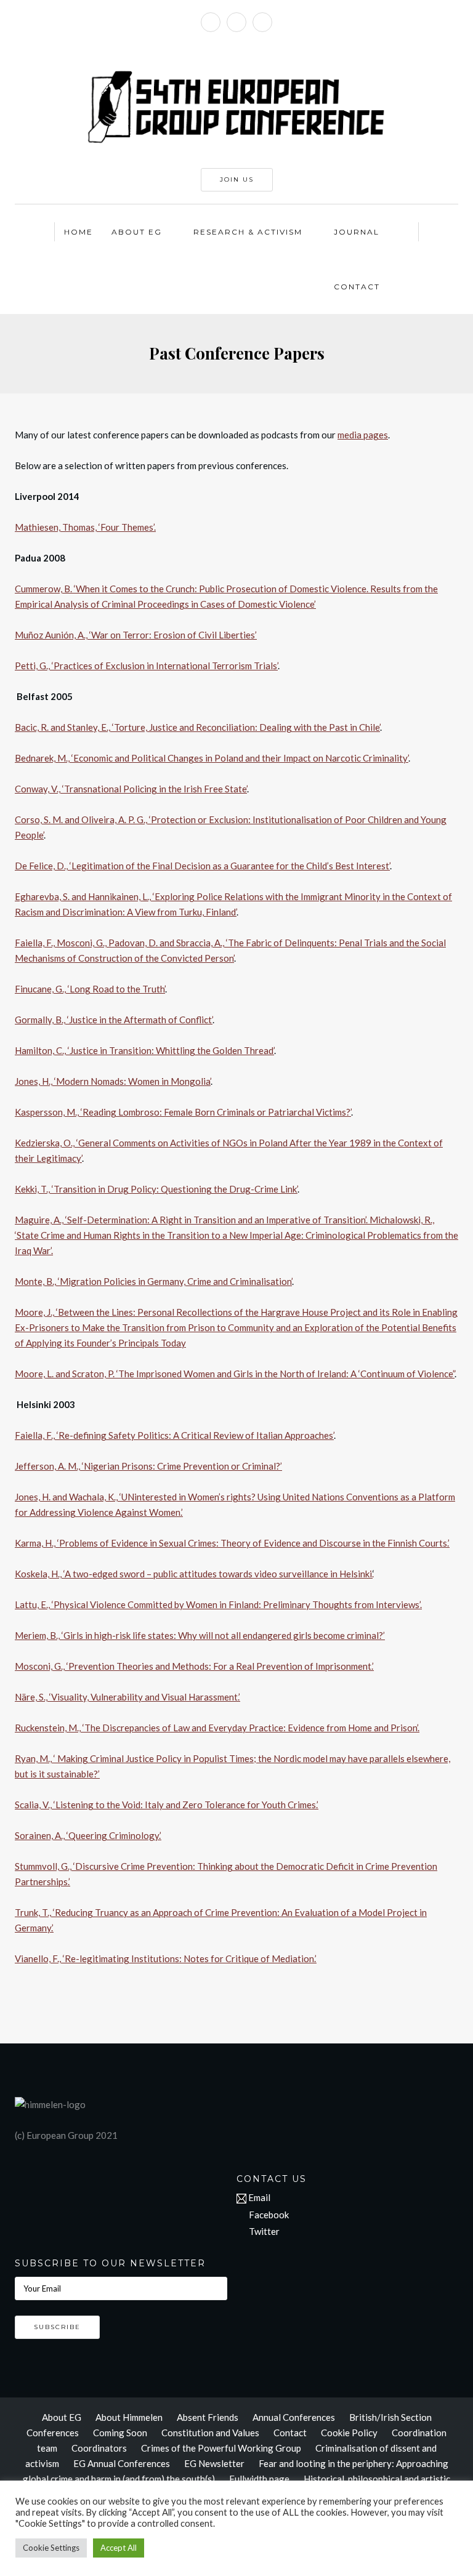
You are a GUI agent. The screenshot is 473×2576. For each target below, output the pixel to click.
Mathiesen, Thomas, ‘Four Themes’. (85, 527)
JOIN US (237, 179)
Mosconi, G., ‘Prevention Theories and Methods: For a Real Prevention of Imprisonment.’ (194, 1666)
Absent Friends (208, 2417)
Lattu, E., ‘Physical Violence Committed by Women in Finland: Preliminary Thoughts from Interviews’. (218, 1604)
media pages (363, 435)
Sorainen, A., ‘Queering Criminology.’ (88, 1835)
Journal (357, 232)
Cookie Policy (349, 2433)
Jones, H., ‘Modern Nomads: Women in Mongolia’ (113, 1081)
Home (79, 232)
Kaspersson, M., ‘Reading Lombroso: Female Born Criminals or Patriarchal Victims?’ (183, 1112)
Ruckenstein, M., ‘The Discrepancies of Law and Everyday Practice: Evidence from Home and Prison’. (217, 1728)
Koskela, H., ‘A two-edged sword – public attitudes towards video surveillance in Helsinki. (194, 1574)
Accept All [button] (119, 2548)
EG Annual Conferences (122, 2463)
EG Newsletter (214, 2463)
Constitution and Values (210, 2433)
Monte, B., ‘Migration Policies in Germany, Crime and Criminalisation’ (153, 1281)
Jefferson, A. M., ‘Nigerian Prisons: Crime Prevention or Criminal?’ (148, 1466)
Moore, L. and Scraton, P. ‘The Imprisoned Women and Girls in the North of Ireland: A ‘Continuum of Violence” (235, 1374)
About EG (137, 232)
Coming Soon (120, 2433)
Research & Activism (248, 232)
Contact (357, 287)
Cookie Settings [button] (51, 2548)
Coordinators (99, 2448)
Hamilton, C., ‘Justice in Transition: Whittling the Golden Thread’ (144, 1050)
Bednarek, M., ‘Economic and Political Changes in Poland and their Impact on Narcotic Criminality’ (212, 758)
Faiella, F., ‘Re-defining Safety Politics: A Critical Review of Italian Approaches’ (174, 1435)
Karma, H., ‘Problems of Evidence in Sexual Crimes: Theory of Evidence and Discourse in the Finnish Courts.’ (232, 1543)
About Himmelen (129, 2417)
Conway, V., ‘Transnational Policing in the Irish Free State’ (131, 789)
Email (259, 2197)
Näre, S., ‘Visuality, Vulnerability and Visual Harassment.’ (127, 1697)
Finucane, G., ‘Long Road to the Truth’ (90, 989)
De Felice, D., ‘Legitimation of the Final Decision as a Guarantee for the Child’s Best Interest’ (202, 866)
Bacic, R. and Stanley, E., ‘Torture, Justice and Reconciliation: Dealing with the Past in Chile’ (197, 727)
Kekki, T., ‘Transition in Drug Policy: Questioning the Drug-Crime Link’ (156, 1189)
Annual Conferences (294, 2417)
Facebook (269, 2215)
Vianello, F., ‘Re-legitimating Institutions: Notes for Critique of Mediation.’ (166, 1958)
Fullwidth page (259, 2479)
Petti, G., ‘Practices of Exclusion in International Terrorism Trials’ (146, 666)
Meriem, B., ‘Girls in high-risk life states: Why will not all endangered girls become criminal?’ (200, 1635)
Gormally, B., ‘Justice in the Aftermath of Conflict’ (114, 1020)
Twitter (264, 2231)
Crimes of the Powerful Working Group (221, 2448)
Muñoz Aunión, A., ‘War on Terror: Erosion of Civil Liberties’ (136, 635)
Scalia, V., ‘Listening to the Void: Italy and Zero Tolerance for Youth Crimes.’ (167, 1805)
